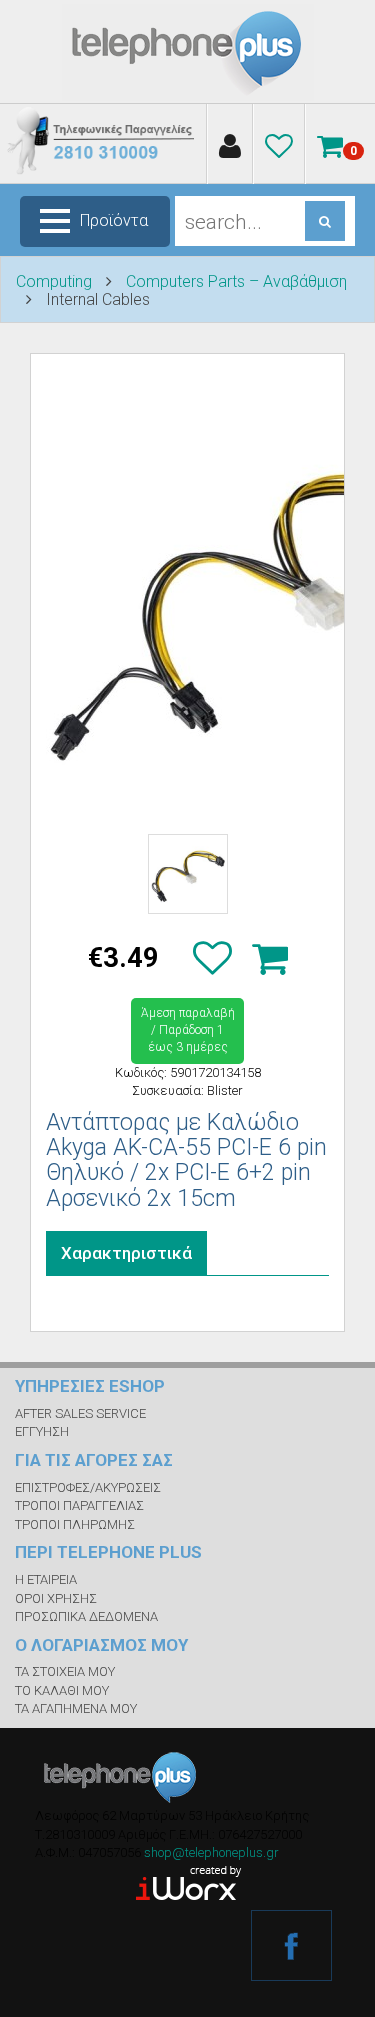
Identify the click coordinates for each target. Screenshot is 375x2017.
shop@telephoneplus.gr (211, 1852)
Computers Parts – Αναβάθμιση (236, 281)
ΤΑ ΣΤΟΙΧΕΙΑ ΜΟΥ (65, 1671)
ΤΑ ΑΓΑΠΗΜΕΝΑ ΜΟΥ (76, 1708)
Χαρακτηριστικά (126, 1253)
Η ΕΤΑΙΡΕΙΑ (46, 1579)
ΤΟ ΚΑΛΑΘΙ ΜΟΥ (62, 1690)
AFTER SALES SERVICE (80, 1413)
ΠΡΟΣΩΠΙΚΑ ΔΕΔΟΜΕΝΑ (86, 1616)
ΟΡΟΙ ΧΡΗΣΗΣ (56, 1598)
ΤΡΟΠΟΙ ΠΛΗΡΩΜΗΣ (75, 1524)
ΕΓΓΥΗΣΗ (42, 1431)
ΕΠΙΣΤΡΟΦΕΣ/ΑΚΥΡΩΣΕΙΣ (88, 1487)
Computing (54, 281)
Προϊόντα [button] (114, 220)
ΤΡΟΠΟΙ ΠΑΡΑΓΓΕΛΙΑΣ (79, 1505)
